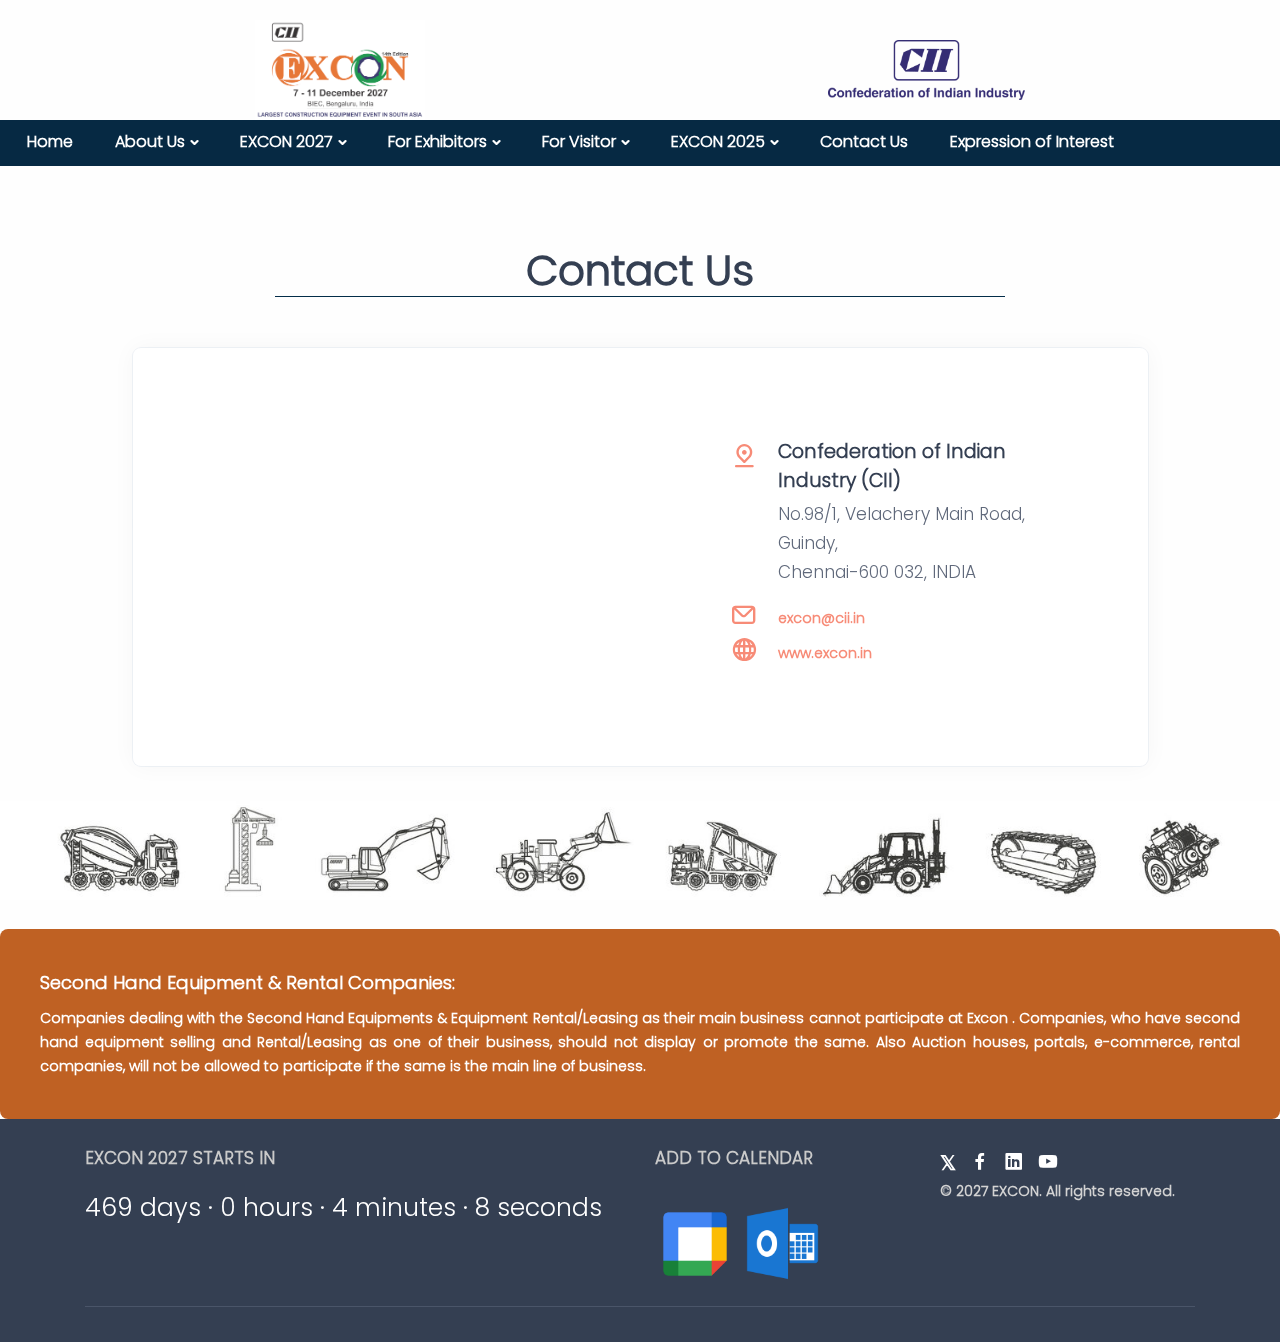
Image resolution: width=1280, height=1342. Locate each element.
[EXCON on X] (948, 1162)
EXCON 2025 (718, 141)
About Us (150, 141)
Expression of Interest (1032, 141)
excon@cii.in (821, 618)
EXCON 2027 (286, 141)
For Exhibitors (437, 141)
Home (50, 141)
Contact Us (864, 141)
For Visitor (579, 141)
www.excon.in (825, 653)
